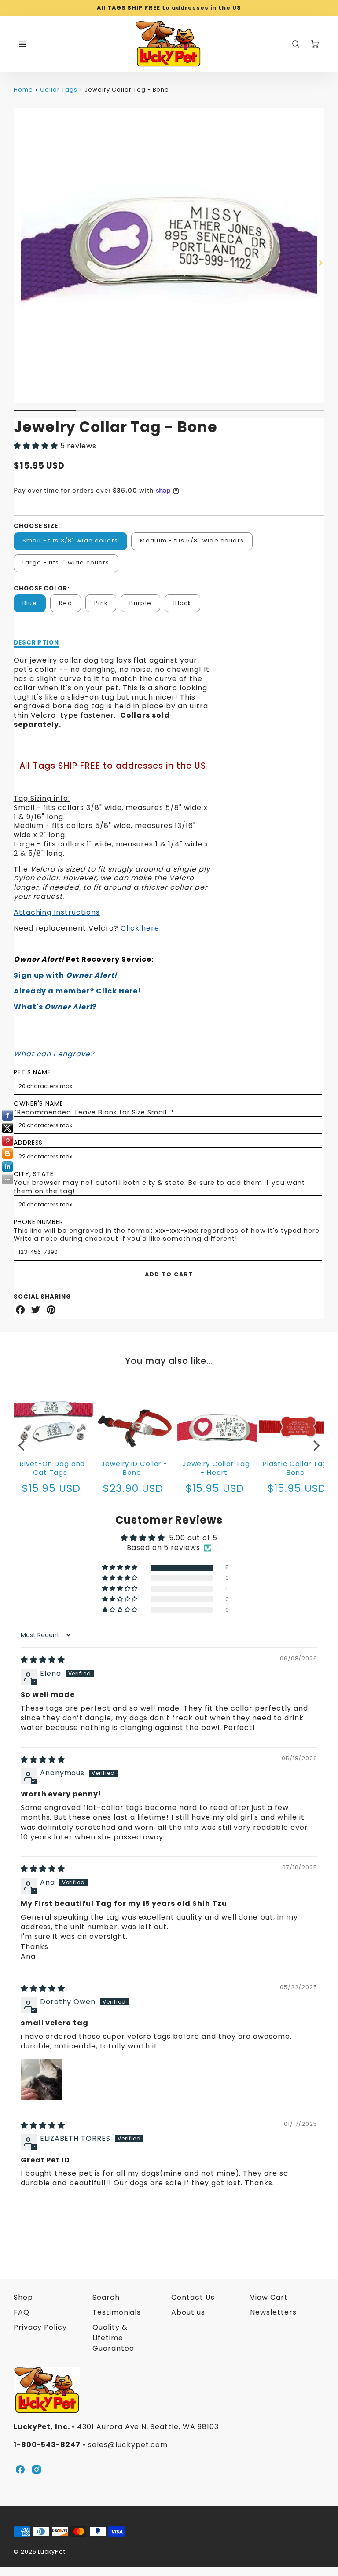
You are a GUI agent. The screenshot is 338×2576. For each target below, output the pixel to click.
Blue (30, 603)
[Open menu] (22, 44)
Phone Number (39, 1222)
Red (66, 603)
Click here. (141, 928)
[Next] (320, 263)
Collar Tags (59, 90)
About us (188, 2312)
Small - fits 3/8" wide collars (70, 540)
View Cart (269, 2297)
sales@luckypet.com (128, 2445)
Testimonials (117, 2312)
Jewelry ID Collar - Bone (134, 1468)
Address (28, 1143)
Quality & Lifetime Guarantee (113, 2338)
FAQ (22, 2312)
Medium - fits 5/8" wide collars (192, 540)
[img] (43, 1660)
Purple (140, 603)
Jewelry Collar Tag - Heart (216, 1468)
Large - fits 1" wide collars (66, 562)
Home (23, 90)
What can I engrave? (54, 1054)
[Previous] (22, 1445)
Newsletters (273, 2312)
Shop (23, 2297)
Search (106, 2297)
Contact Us (193, 2297)
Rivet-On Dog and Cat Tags (52, 1468)
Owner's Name (39, 1103)
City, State (34, 1174)
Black (182, 603)
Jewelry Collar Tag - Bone (127, 90)
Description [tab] (37, 643)
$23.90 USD (133, 1488)
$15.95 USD (215, 1488)
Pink (101, 603)
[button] (37, 446)
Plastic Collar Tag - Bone (298, 1468)
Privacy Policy (40, 2327)
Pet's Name (33, 1072)
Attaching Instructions (57, 912)
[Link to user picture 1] (42, 2080)
